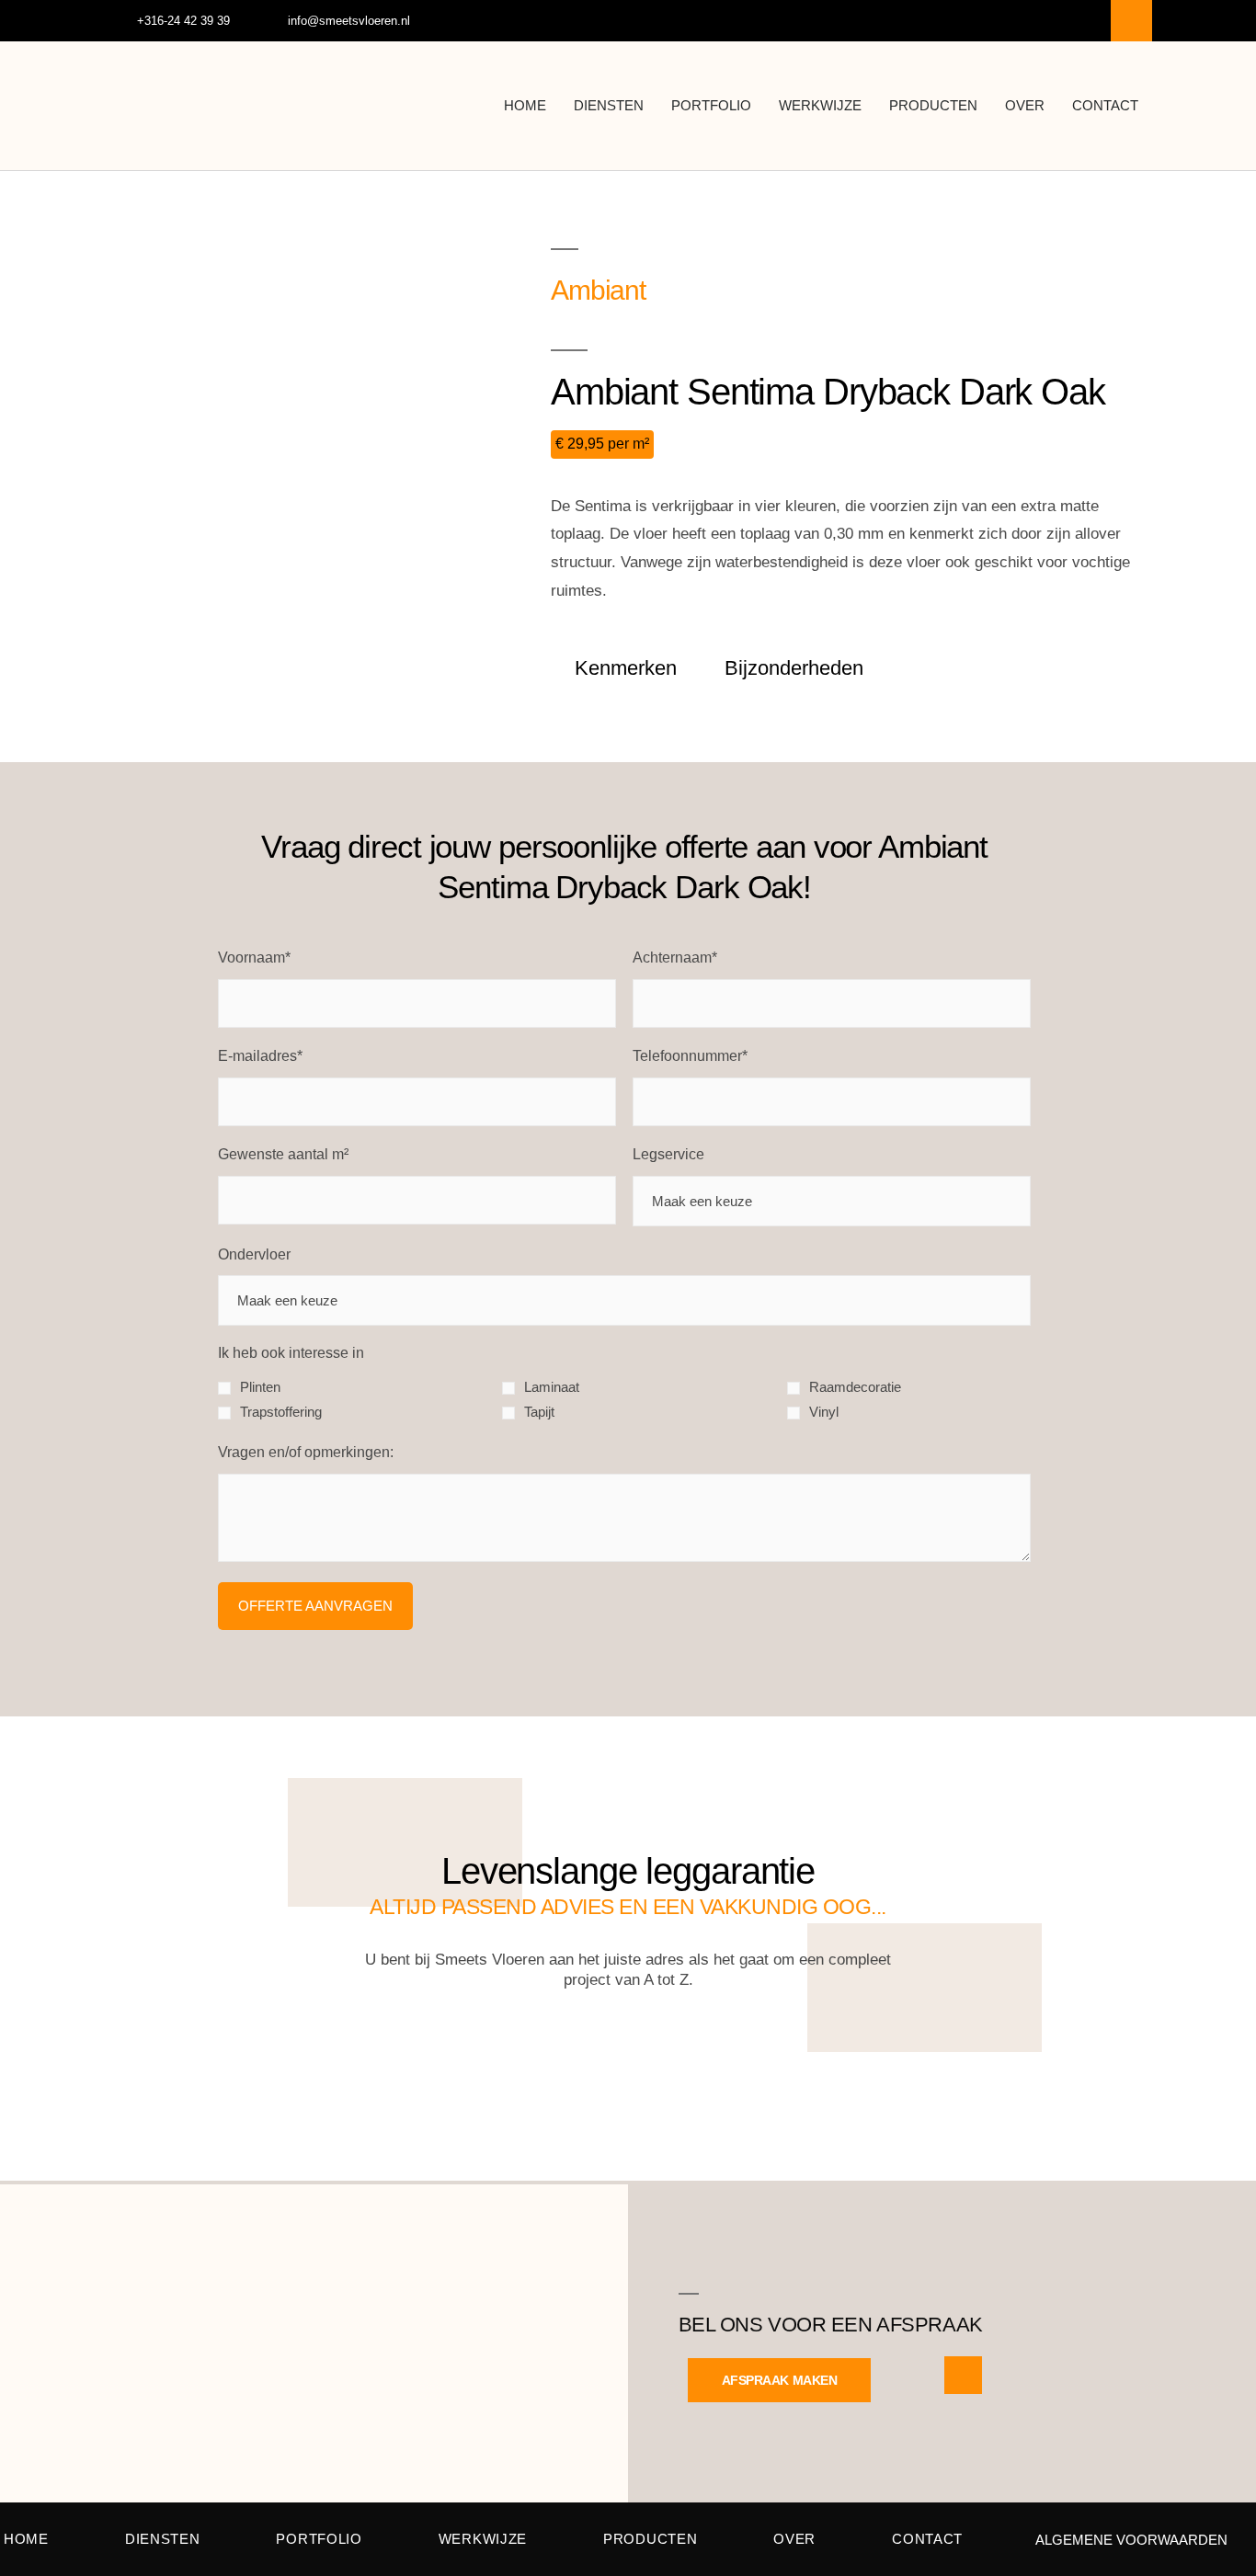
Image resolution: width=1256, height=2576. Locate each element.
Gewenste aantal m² (283, 1154)
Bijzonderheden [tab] (794, 668)
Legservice (668, 1154)
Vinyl (824, 1412)
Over (1025, 105)
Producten (933, 105)
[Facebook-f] (1131, 21)
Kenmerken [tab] (626, 668)
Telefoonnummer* (690, 1056)
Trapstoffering (281, 1412)
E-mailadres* (260, 1056)
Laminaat (552, 1387)
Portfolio (711, 105)
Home (525, 105)
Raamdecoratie (855, 1387)
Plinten (260, 1387)
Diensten (609, 105)
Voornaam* (254, 957)
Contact (1105, 105)
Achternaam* (675, 957)
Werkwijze (820, 105)
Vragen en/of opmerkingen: (306, 1452)
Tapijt (539, 1412)
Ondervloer (254, 1254)
